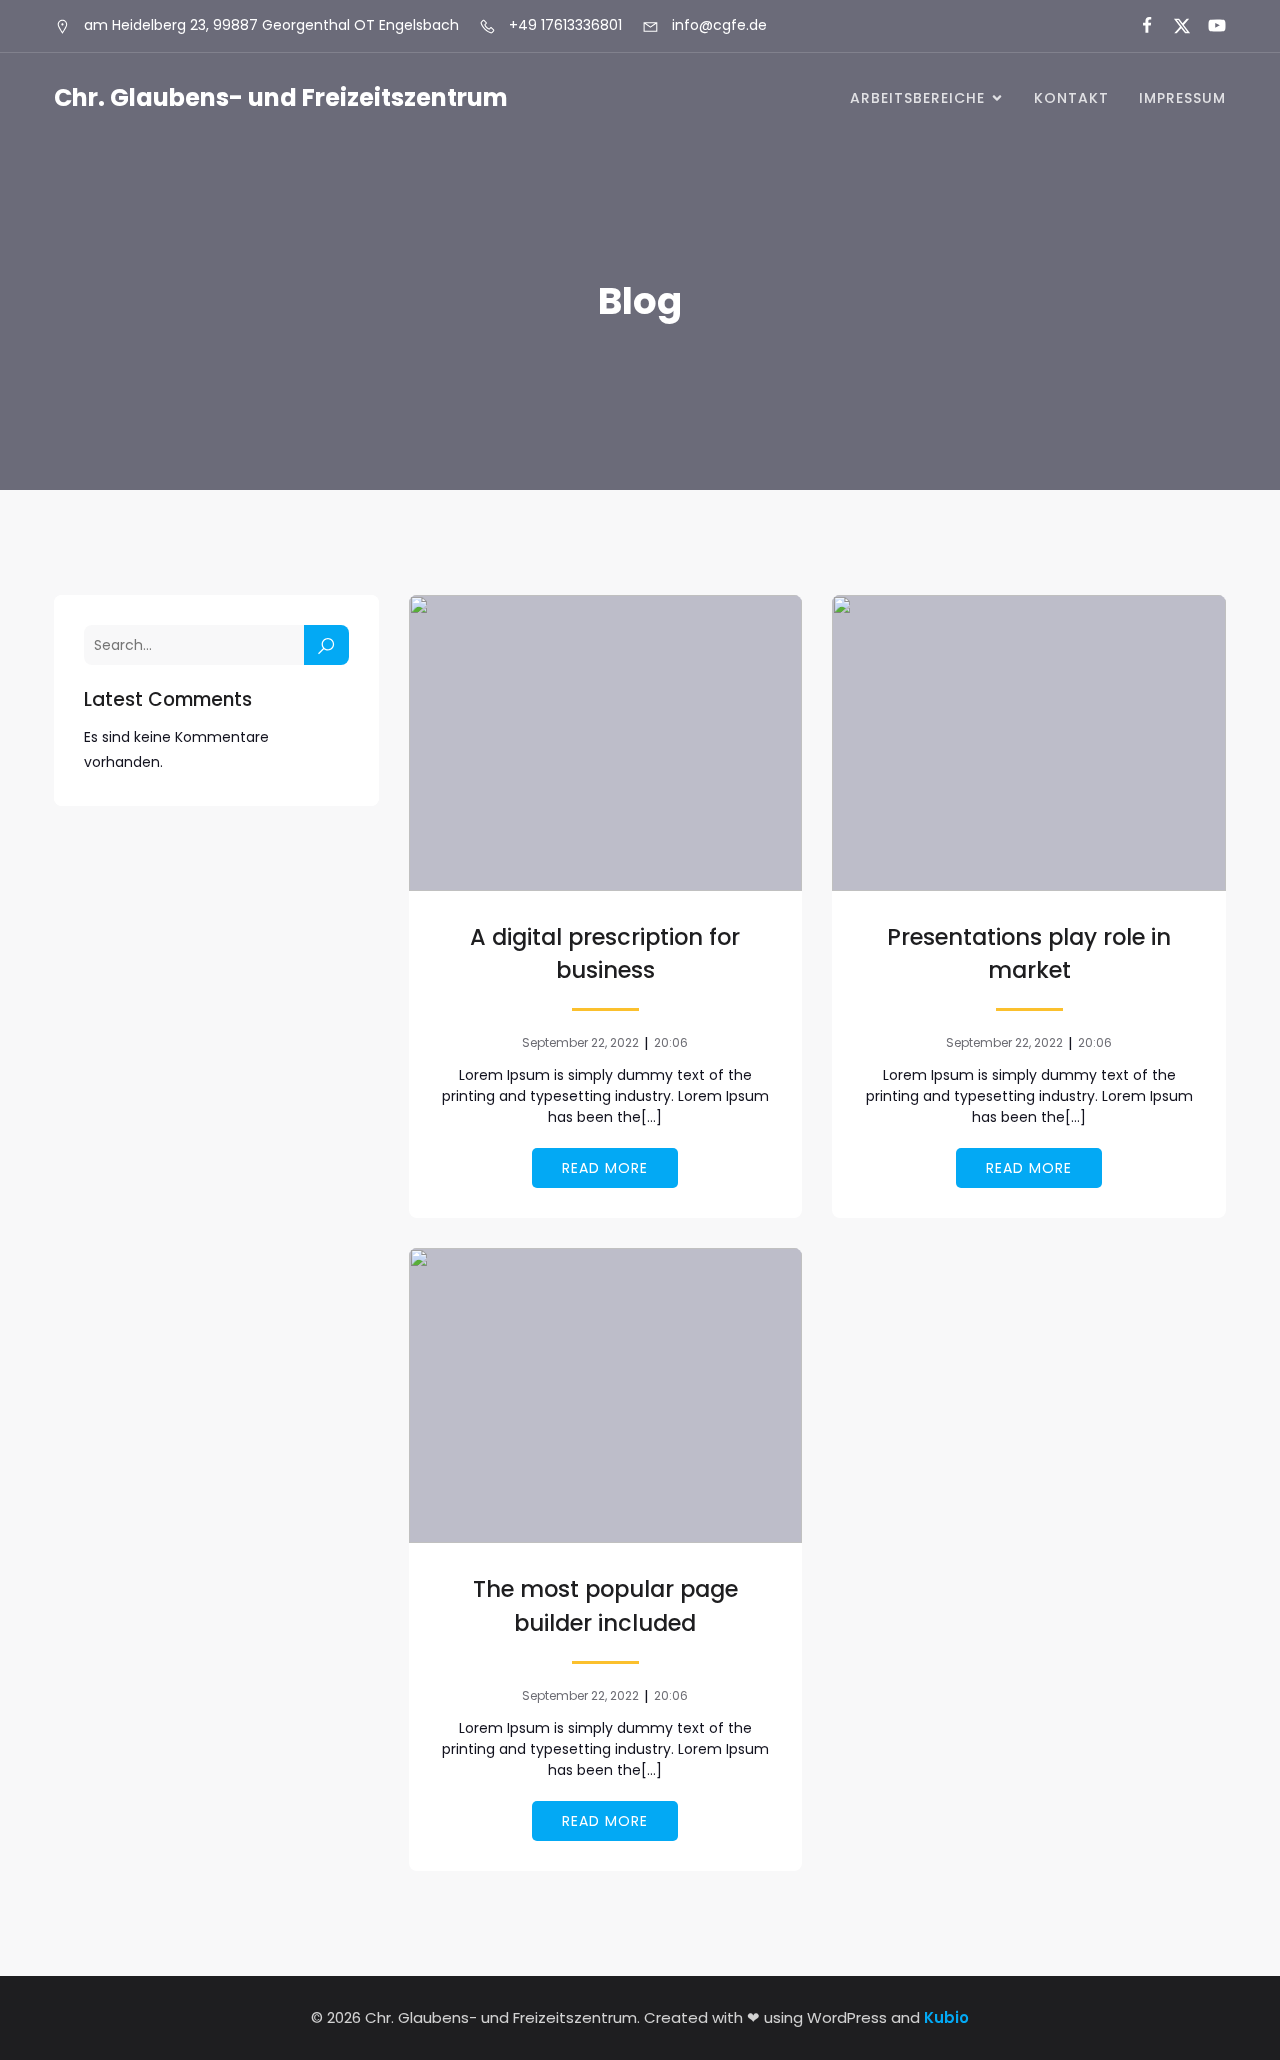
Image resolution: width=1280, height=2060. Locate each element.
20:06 (671, 1042)
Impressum (1182, 98)
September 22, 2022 (580, 1042)
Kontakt (1071, 98)
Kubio (946, 2017)
